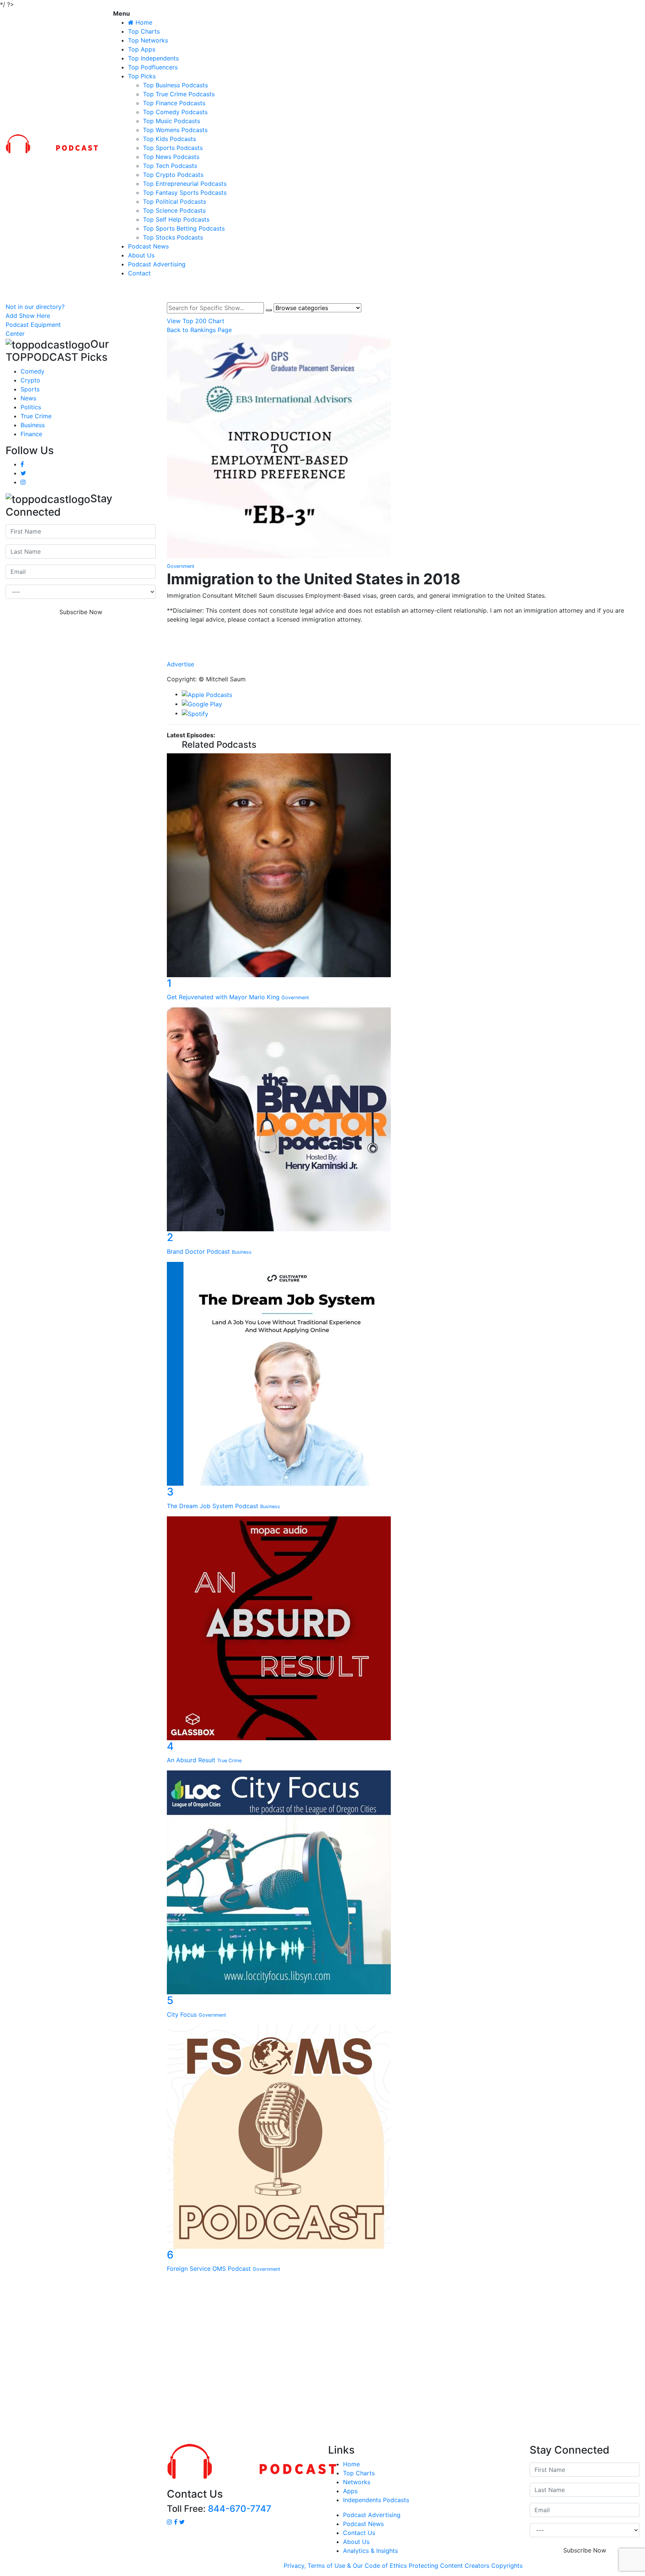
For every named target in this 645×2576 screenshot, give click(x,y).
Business (33, 425)
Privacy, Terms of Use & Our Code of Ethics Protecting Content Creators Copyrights (403, 2566)
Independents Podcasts (376, 2500)
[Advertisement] (322, 2360)
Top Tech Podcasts (170, 166)
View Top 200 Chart (196, 321)
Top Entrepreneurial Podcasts (185, 184)
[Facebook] (403, 634)
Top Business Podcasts (175, 85)
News (28, 398)
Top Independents (153, 58)
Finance (31, 434)
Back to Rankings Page (199, 330)
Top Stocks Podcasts (173, 237)
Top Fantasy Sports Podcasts (185, 193)
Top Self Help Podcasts (176, 219)
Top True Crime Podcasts (179, 94)
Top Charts (144, 31)
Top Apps (142, 49)
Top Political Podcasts (175, 201)
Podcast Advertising (157, 264)
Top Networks (148, 40)
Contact (139, 273)
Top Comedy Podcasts (175, 112)
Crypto (30, 380)
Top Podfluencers (153, 67)
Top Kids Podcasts (169, 139)
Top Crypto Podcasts (173, 175)
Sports (30, 389)
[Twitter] (403, 648)
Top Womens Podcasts (175, 130)
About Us (141, 255)
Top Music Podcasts (172, 121)
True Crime (36, 416)
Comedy (32, 371)
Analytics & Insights (370, 2551)
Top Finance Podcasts (174, 103)
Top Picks (142, 76)
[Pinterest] (403, 656)
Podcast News (148, 246)
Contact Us (359, 2533)
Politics (31, 407)
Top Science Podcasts (174, 210)
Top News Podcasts (171, 157)
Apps (350, 2491)
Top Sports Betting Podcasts (184, 228)
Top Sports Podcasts (173, 148)
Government (181, 566)
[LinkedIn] (403, 641)
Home (351, 2464)
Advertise (180, 664)
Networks (357, 2482)
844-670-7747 (240, 2509)
